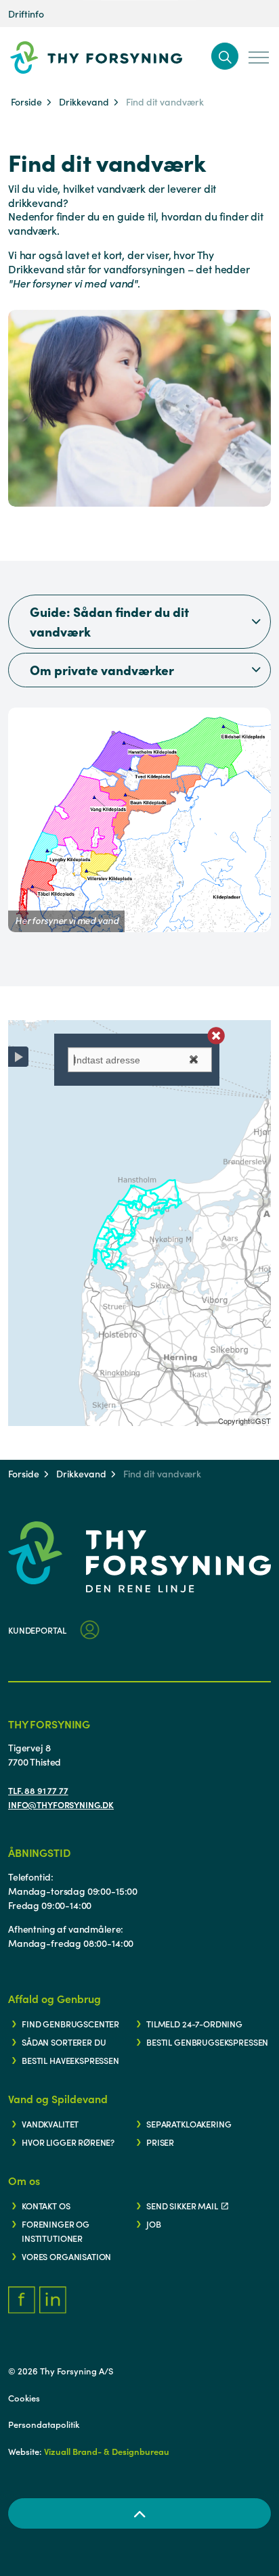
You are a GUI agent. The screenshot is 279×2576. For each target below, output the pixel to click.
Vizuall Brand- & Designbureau (107, 2451)
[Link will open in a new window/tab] (22, 2300)
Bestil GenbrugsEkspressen (207, 2042)
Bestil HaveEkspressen (70, 2060)
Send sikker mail (182, 2205)
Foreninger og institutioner (56, 2231)
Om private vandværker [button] (102, 669)
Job (154, 2224)
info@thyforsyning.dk (61, 1804)
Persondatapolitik (44, 2424)
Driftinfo (26, 14)
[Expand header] (259, 57)
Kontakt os (46, 2205)
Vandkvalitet (50, 2123)
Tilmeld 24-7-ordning (194, 2023)
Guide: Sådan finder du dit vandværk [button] (109, 621)
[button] (225, 56)
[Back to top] (139, 2513)
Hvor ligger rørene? (68, 2142)
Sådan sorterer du (64, 2042)
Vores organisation (66, 2256)
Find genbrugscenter (70, 2023)
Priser (160, 2142)
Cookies (24, 2398)
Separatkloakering (189, 2123)
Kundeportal (37, 1630)
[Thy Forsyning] (117, 57)
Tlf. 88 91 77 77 (38, 1790)
